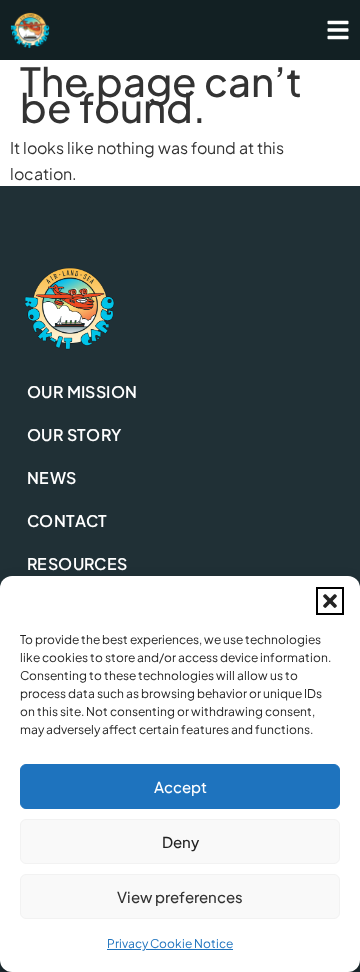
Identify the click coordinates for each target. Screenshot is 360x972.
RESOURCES (77, 563)
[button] (330, 601)
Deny (180, 841)
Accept (180, 786)
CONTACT (67, 520)
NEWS (52, 477)
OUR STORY (74, 434)
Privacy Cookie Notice (170, 943)
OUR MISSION (82, 391)
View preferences (180, 896)
